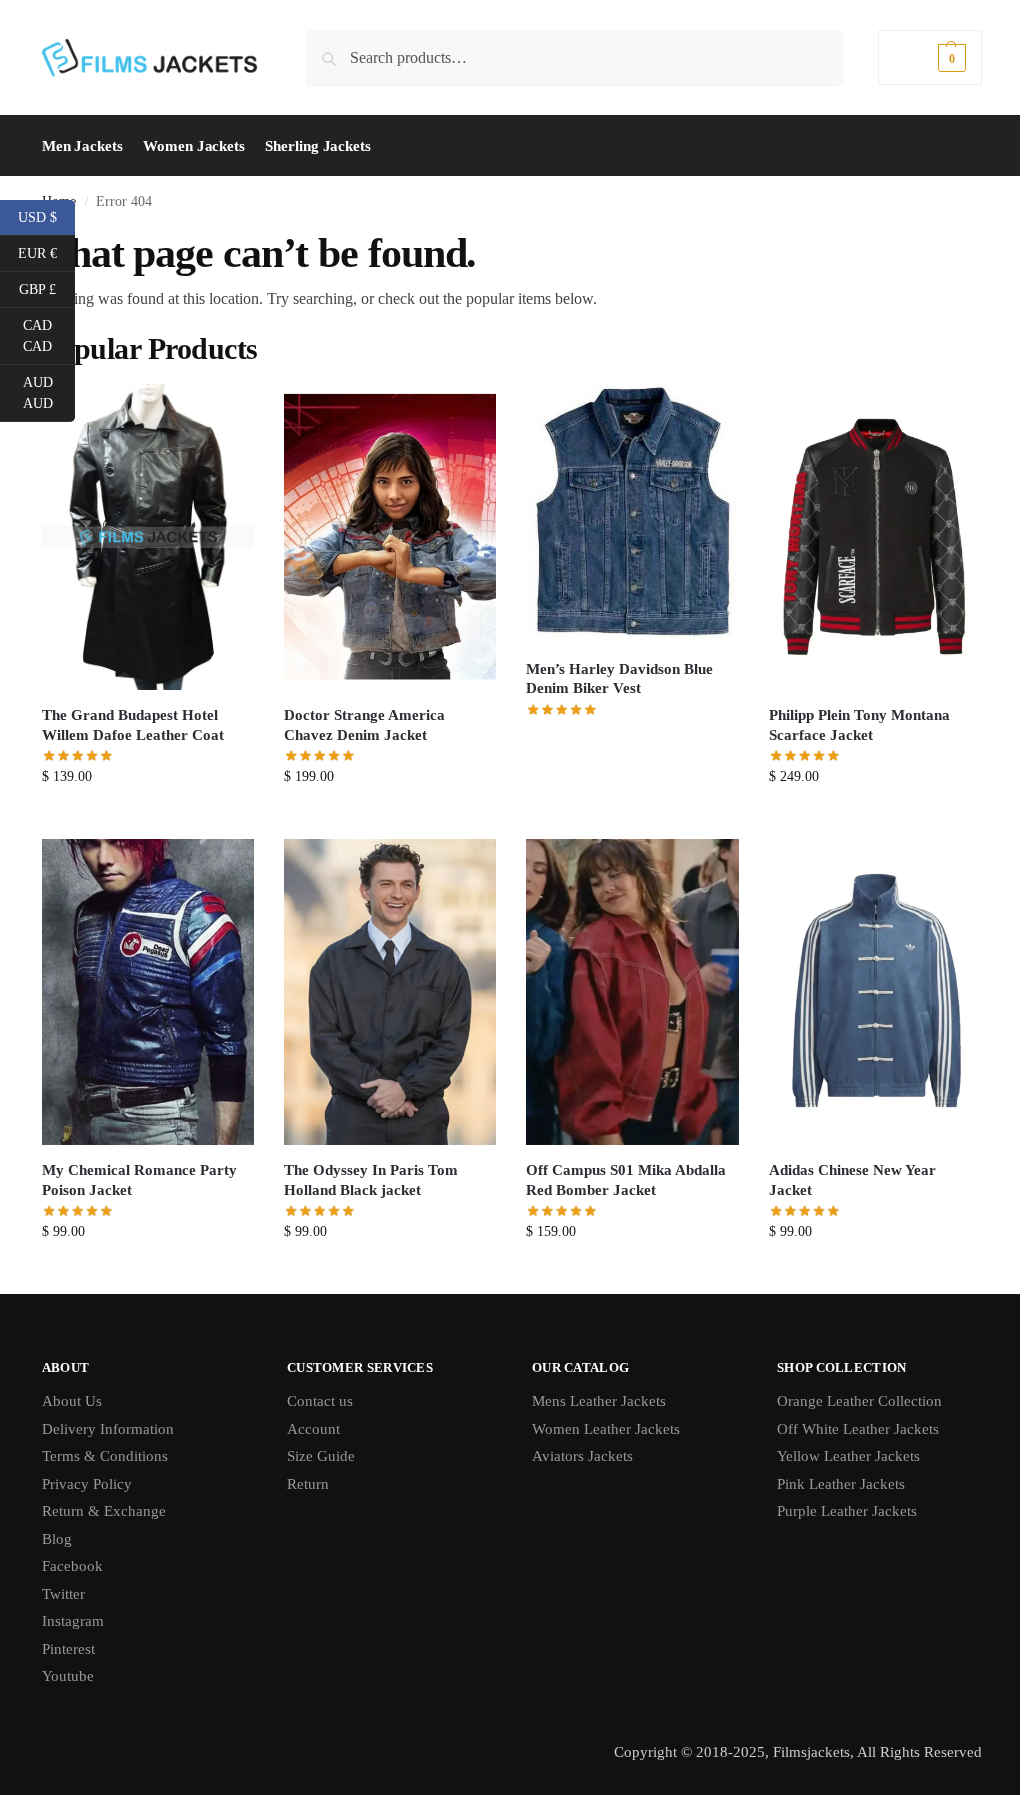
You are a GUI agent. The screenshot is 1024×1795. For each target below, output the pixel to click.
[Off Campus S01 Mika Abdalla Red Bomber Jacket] (632, 992)
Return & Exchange (104, 1511)
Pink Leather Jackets (841, 1484)
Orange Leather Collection (859, 1401)
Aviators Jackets (582, 1456)
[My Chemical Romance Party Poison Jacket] (148, 992)
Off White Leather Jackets (858, 1429)
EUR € (46, 252)
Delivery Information (108, 1429)
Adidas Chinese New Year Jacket (852, 1180)
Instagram (73, 1621)
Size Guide (321, 1456)
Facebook (72, 1566)
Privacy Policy (87, 1484)
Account (313, 1429)
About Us (72, 1401)
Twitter (63, 1594)
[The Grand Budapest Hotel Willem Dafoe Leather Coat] (148, 537)
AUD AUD (49, 393)
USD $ (46, 216)
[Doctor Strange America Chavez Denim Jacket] (390, 537)
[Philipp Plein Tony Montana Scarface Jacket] (875, 537)
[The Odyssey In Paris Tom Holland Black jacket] (390, 992)
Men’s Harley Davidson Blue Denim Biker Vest (619, 679)
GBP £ (47, 288)
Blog (57, 1539)
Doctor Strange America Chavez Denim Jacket (364, 725)
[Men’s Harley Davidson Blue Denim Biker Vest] (632, 514)
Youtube (68, 1676)
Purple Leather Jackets (847, 1511)
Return (308, 1484)
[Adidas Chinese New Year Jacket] (875, 992)
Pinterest (68, 1649)
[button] (930, 57)
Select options (148, 818)
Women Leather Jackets (606, 1429)
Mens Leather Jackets (599, 1401)
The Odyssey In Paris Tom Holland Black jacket (371, 1180)
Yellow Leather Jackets (848, 1456)
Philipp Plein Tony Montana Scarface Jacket (859, 725)
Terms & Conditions (105, 1456)
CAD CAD (49, 336)
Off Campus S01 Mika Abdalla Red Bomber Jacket (626, 1180)
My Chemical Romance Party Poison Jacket (139, 1180)
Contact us (320, 1401)
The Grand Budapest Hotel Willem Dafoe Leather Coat (133, 725)
